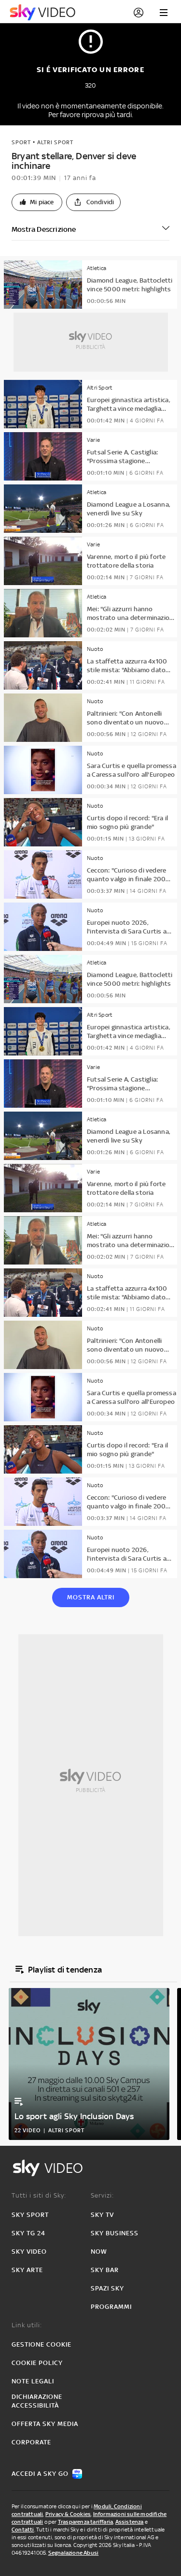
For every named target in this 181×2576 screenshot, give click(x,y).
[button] (37, 202)
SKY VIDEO (29, 2252)
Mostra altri (91, 1597)
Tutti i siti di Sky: (39, 2195)
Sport (21, 142)
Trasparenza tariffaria (85, 2522)
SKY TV (102, 2215)
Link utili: (27, 2325)
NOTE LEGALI (33, 2381)
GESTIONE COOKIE (42, 2344)
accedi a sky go (40, 2474)
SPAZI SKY (107, 2288)
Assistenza (130, 2522)
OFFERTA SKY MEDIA (45, 2424)
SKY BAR (105, 2270)
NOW (99, 2252)
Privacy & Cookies (68, 2514)
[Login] (139, 13)
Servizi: (102, 2195)
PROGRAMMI (111, 2307)
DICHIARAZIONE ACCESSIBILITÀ (37, 2401)
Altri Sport (55, 142)
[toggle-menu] (164, 13)
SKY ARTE (27, 2270)
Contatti (23, 2530)
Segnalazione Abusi (74, 2553)
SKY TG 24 (28, 2233)
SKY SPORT (30, 2215)
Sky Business (115, 2233)
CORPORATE (31, 2442)
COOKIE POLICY (37, 2363)
